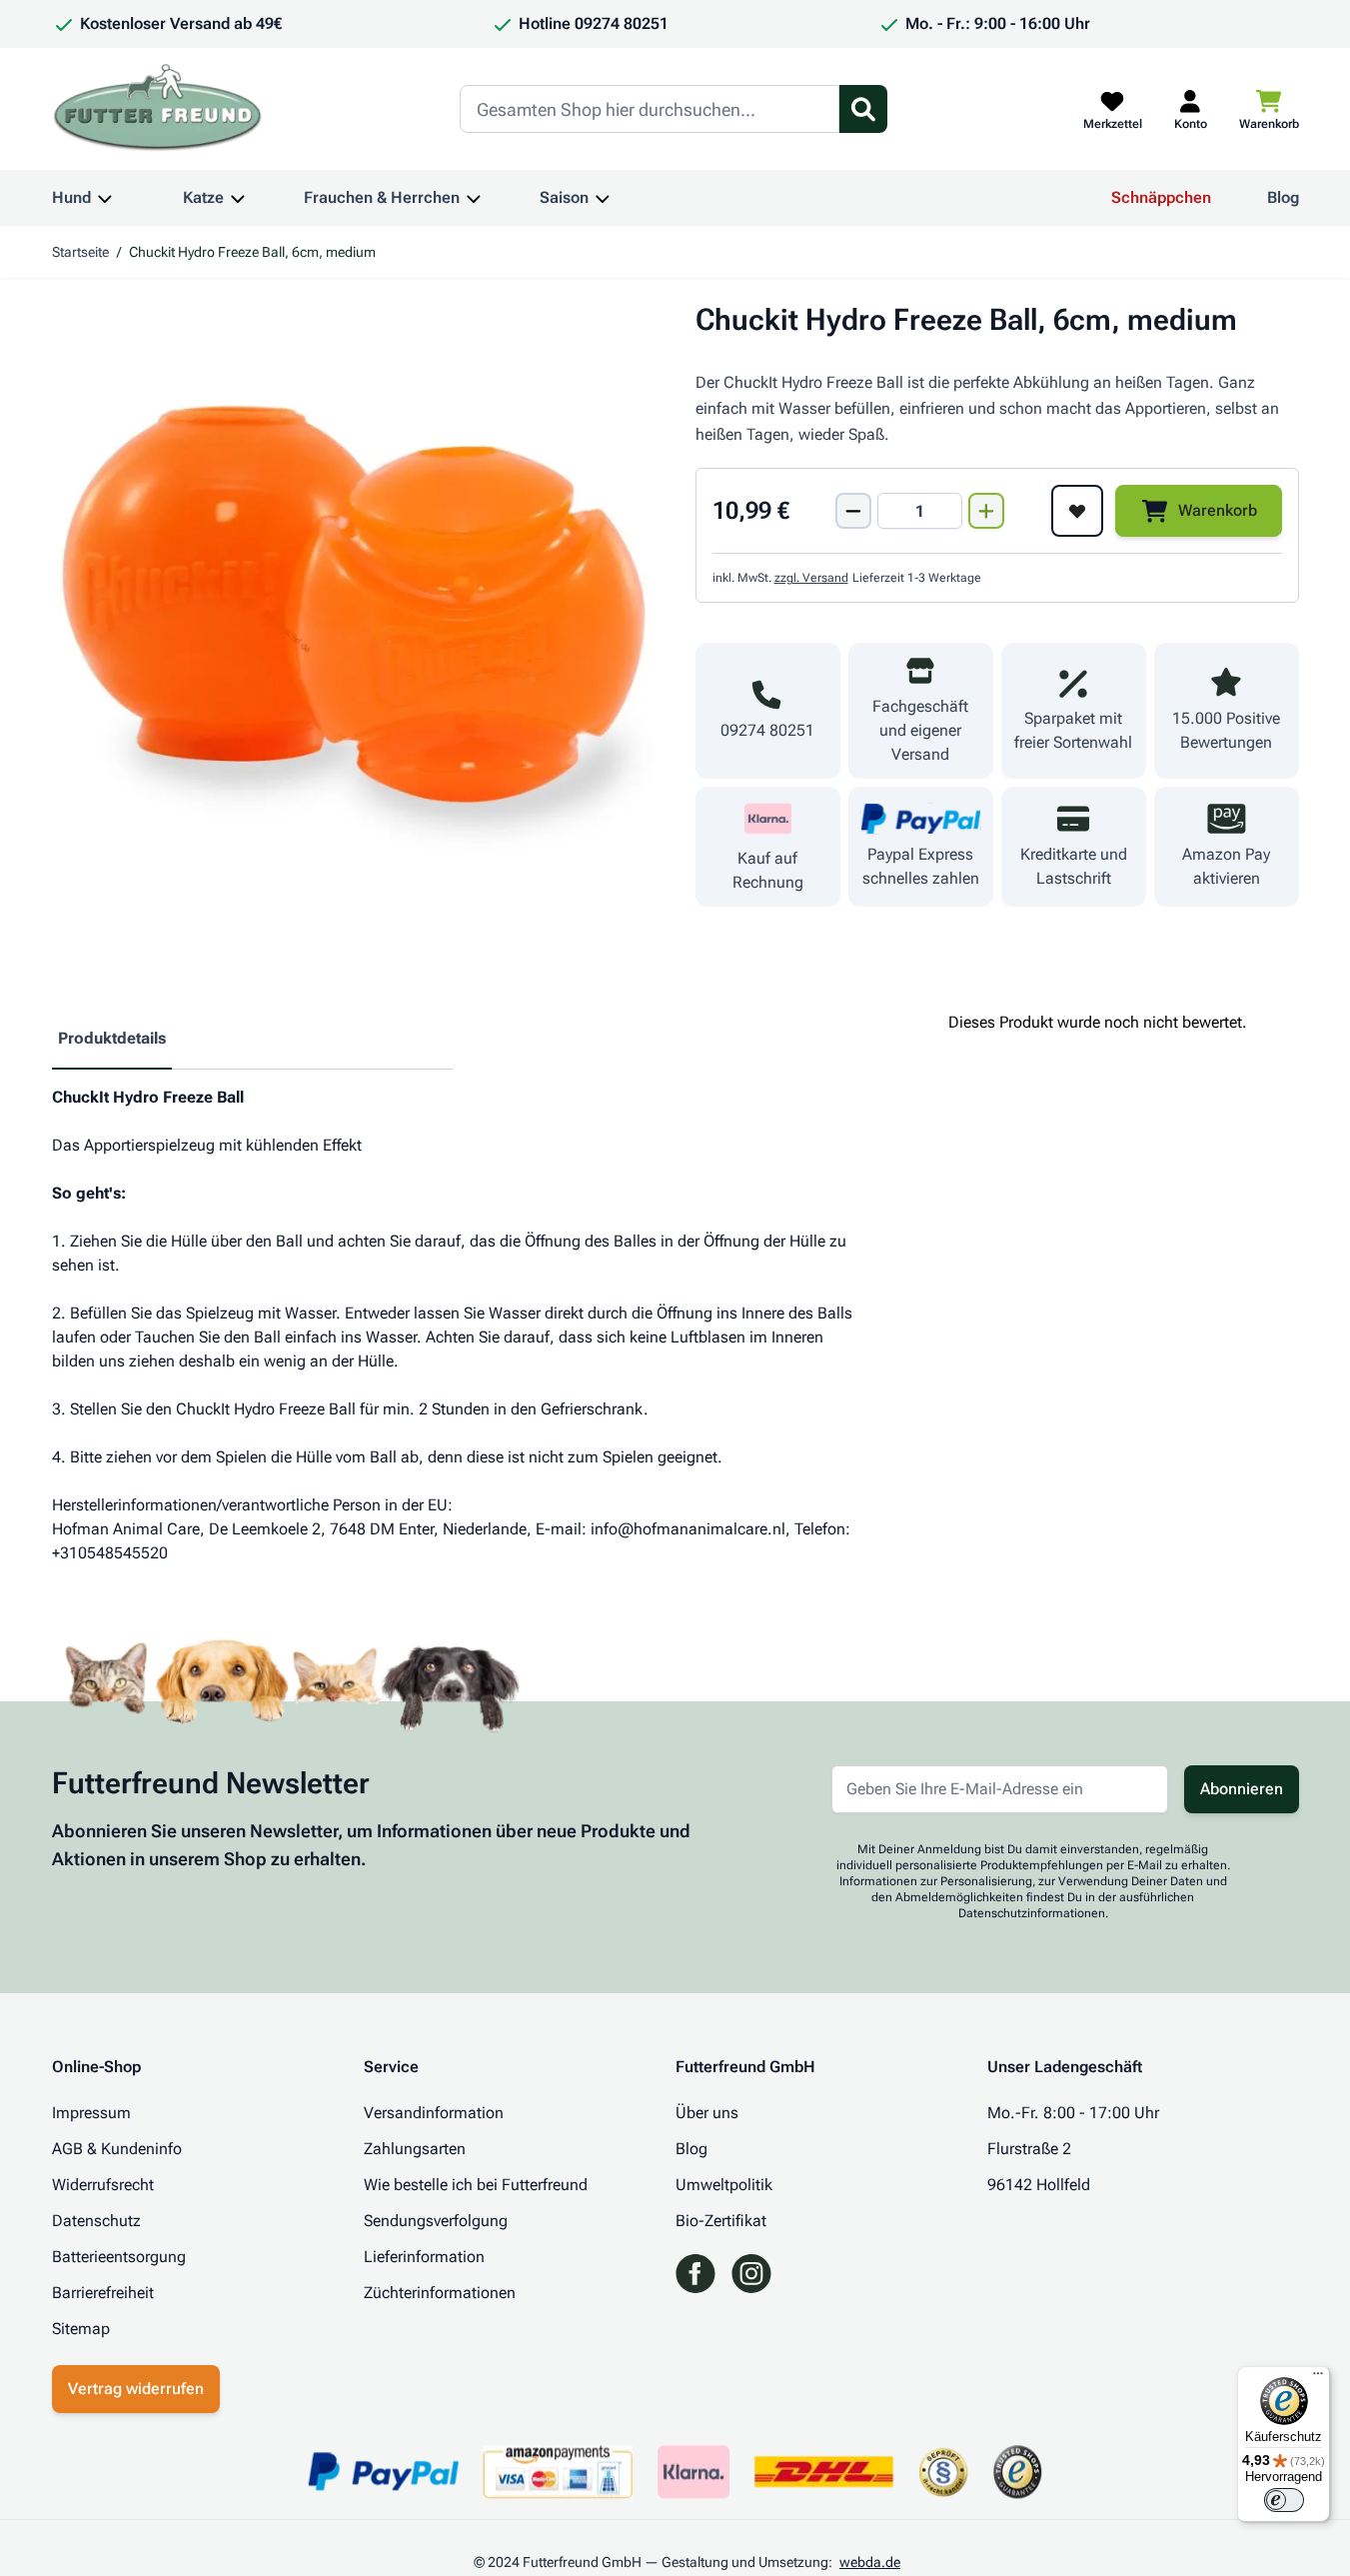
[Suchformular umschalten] (863, 109)
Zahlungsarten (415, 2149)
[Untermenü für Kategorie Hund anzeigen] (105, 198)
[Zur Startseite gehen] (158, 109)
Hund (71, 197)
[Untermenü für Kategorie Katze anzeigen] (238, 198)
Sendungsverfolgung (436, 2221)
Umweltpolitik (724, 2185)
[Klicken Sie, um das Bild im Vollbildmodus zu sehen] (354, 604)
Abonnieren (1242, 1789)
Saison (564, 197)
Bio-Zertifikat (721, 2221)
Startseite (80, 252)
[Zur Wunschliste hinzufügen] (1077, 511)
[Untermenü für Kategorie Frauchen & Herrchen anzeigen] (474, 198)
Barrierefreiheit (103, 2293)
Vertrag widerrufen (136, 2389)
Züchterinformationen (440, 2293)
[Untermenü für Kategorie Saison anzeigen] (603, 198)
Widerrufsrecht (103, 2185)
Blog (1283, 197)
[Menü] (1318, 2378)
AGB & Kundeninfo (117, 2149)
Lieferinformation (424, 2257)
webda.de (870, 2562)
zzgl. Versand (811, 578)
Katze (203, 197)
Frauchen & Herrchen (382, 197)
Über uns (707, 2113)
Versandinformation (434, 2113)
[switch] (1284, 2500)
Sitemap (81, 2329)
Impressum (91, 2113)
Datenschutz (96, 2221)
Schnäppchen (1161, 197)
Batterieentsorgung (119, 2257)
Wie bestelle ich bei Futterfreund (476, 2185)
